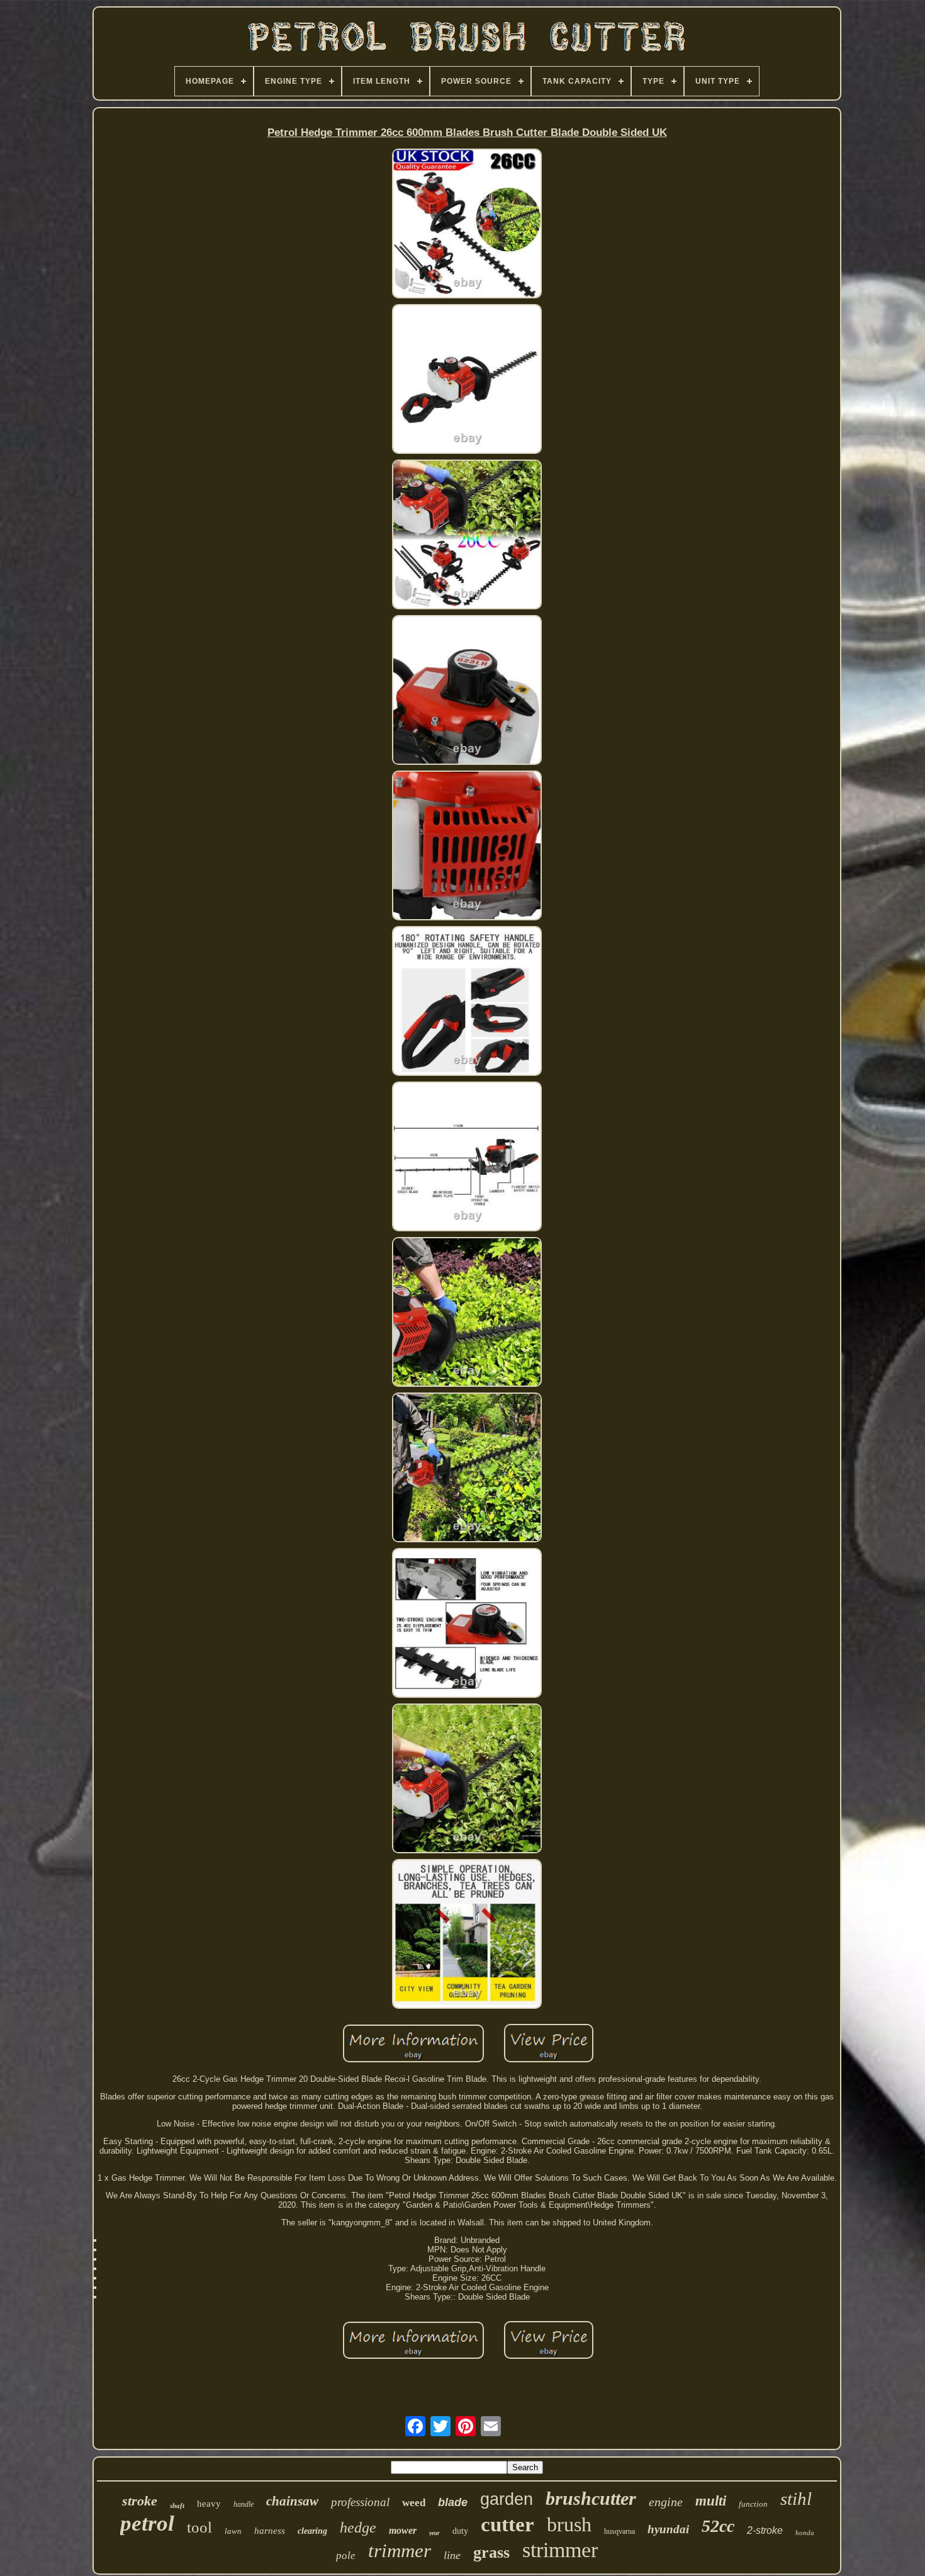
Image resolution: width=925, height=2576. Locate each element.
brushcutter (591, 2498)
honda (805, 2533)
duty (460, 2531)
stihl (796, 2499)
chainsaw (292, 2501)
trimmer (400, 2551)
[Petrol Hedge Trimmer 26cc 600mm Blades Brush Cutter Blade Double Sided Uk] (467, 224)
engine (666, 2502)
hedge (358, 2528)
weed (414, 2503)
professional (360, 2502)
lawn (233, 2531)
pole (346, 2556)
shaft (177, 2505)
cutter (507, 2524)
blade (453, 2502)
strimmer (560, 2550)
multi (711, 2501)
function (753, 2504)
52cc (718, 2526)
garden (507, 2499)
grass (491, 2552)
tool (199, 2527)
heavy (209, 2504)
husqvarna (619, 2531)
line (452, 2555)
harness (270, 2531)
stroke (140, 2501)
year (434, 2533)
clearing (312, 2531)
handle (244, 2504)
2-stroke (765, 2530)
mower (403, 2530)
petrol (147, 2523)
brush (569, 2524)
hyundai (668, 2529)
